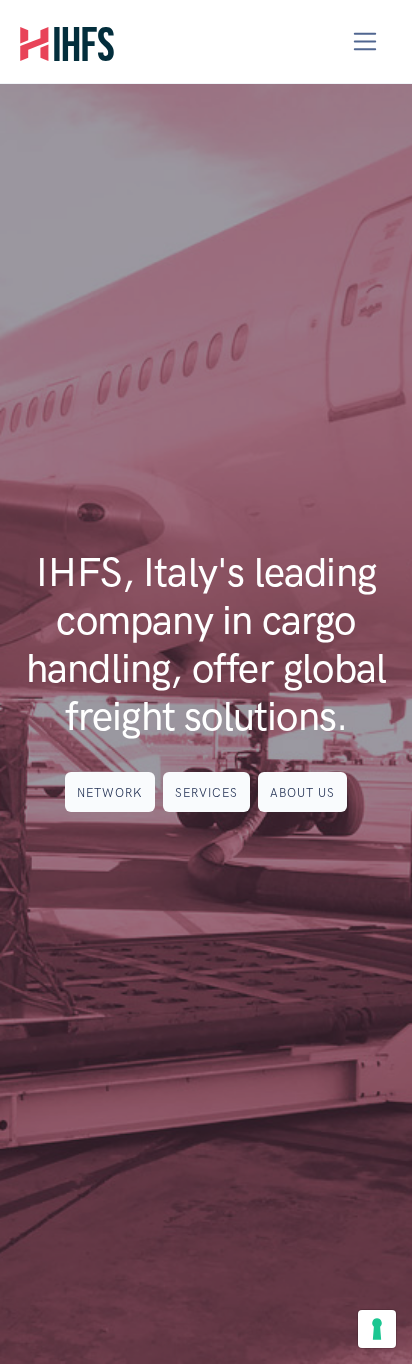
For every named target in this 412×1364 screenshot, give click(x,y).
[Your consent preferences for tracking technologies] (377, 1329)
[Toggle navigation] (365, 41)
